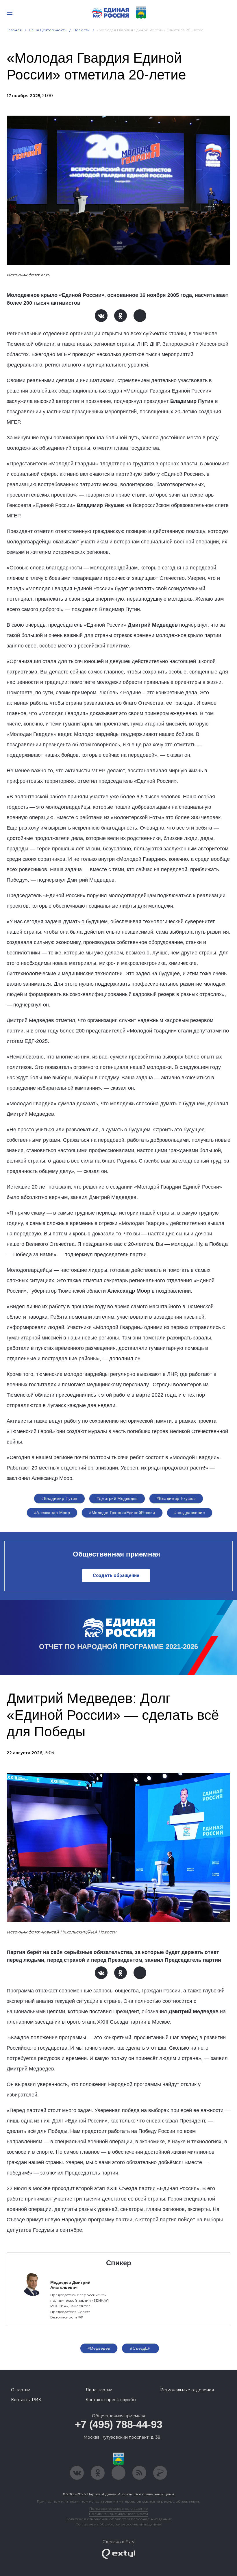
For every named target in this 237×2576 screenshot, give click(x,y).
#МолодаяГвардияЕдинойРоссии (122, 1513)
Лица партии (99, 2390)
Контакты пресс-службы (111, 2400)
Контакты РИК (26, 2400)
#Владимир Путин (59, 1498)
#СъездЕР (140, 2348)
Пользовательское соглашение (119, 2509)
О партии (21, 2390)
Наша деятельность (48, 30)
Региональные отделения (187, 2390)
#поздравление (190, 1513)
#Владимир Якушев (176, 1498)
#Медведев (99, 2348)
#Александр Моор (52, 1513)
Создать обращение (116, 1575)
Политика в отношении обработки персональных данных (119, 2519)
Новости (82, 30)
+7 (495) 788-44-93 (119, 2424)
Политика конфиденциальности (118, 2514)
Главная (14, 30)
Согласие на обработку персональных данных (118, 2524)
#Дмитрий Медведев (117, 1498)
